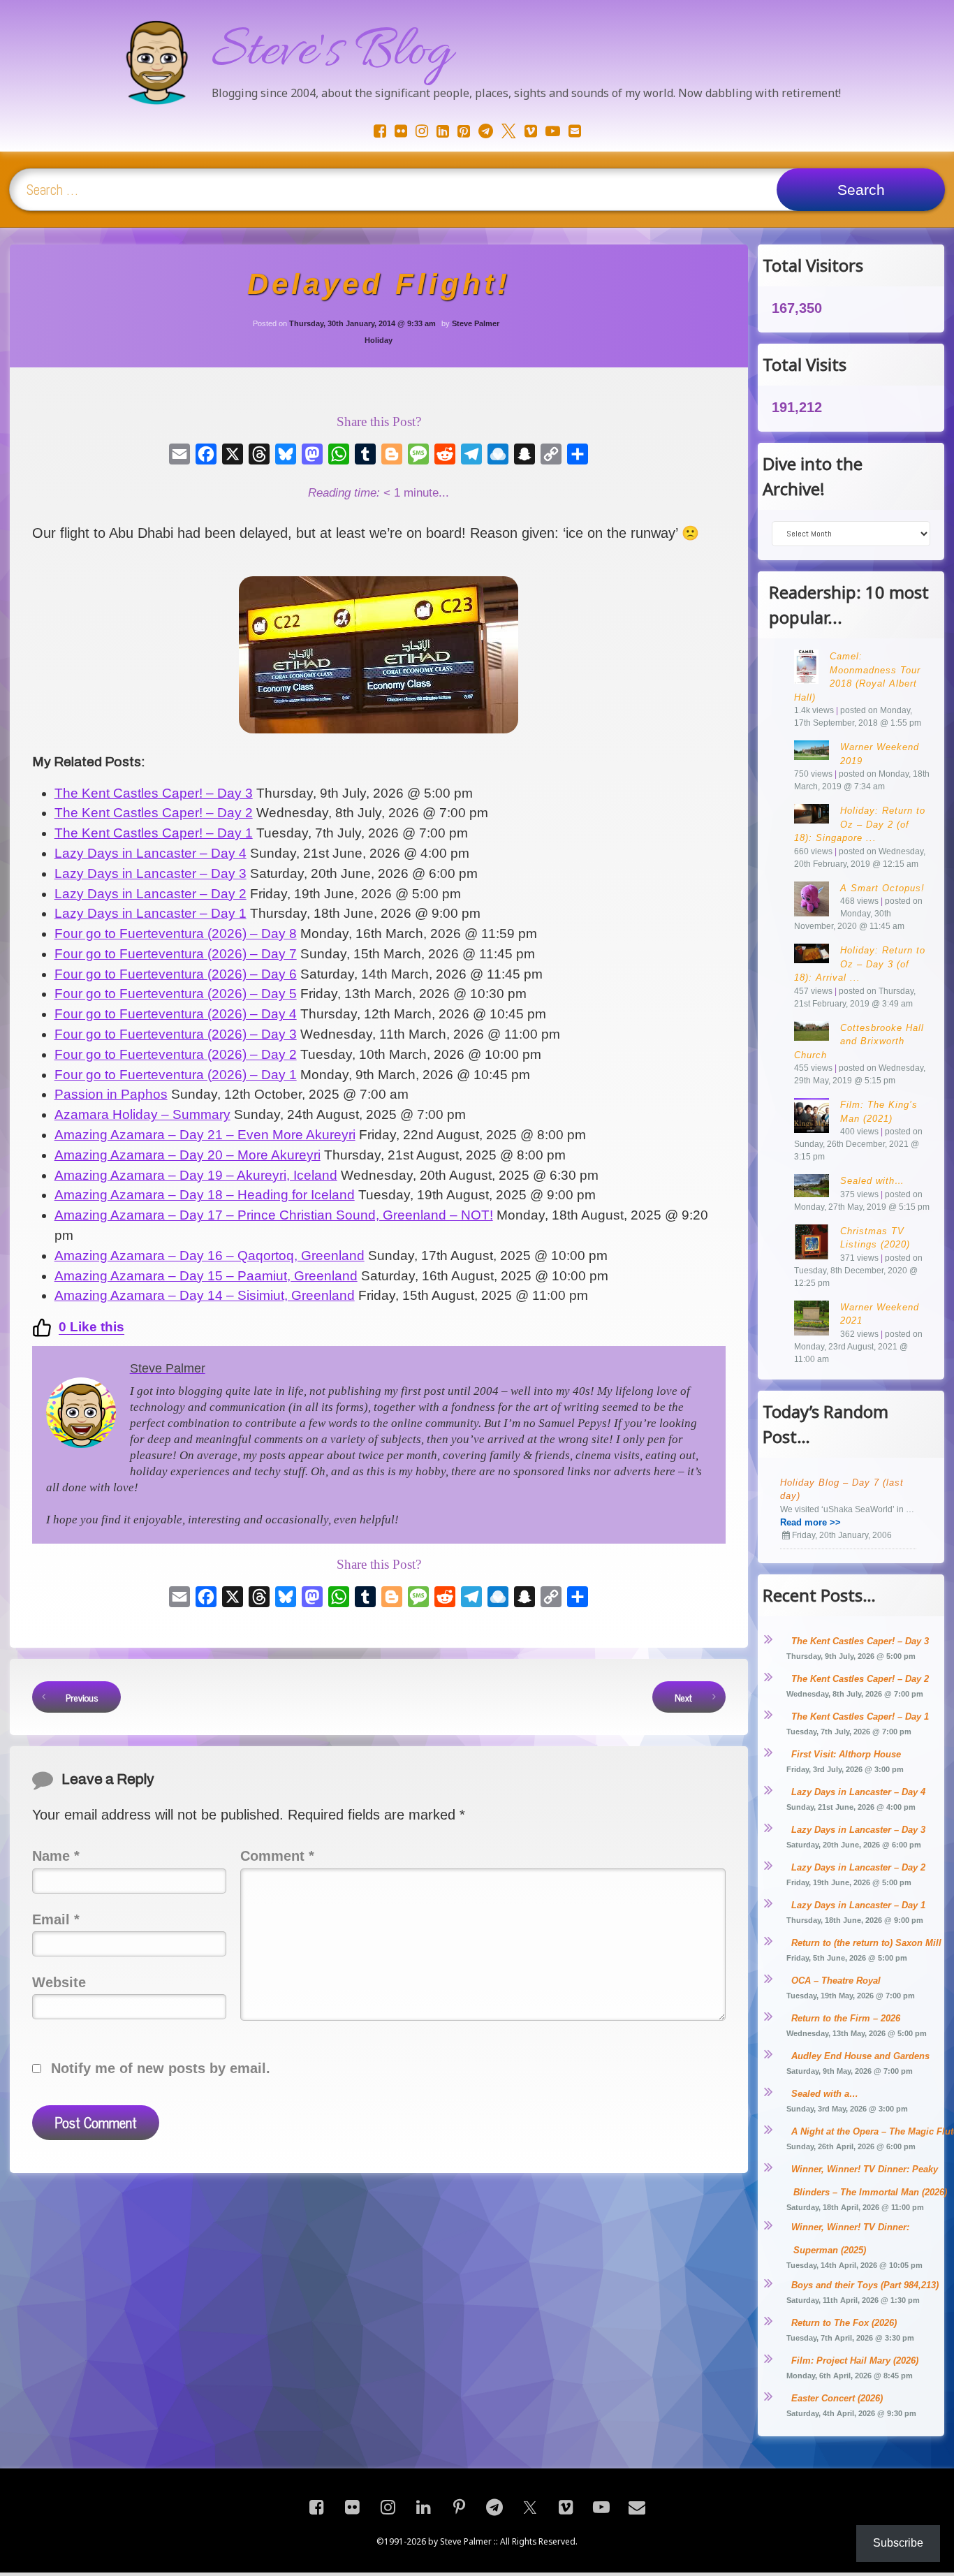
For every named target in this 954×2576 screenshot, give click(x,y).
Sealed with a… (825, 2094)
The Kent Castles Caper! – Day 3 (860, 1641)
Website (59, 1982)
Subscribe (898, 2543)
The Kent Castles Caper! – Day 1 (860, 1717)
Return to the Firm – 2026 (846, 2018)
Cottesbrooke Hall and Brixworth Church (859, 1041)
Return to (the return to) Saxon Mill (866, 1943)
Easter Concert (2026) (837, 2398)
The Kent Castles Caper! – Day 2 (860, 1679)
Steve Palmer (476, 323)
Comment (277, 1856)
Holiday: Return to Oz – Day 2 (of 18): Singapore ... (860, 824)
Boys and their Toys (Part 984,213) (865, 2285)
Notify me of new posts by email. (161, 2068)
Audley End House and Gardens (860, 2056)
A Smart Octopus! (882, 888)
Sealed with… (872, 1181)
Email (56, 1919)
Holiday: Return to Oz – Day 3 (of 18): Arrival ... (860, 964)
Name (56, 1856)
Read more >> (810, 1522)
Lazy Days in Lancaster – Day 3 (858, 1830)
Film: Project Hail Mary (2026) (855, 2361)
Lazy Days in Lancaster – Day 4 (858, 1792)
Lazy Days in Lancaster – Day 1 (858, 1905)
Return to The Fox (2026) (844, 2323)
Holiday (379, 340)
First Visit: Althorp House (846, 1754)
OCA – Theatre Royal (836, 1981)
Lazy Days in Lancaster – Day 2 (858, 1867)
